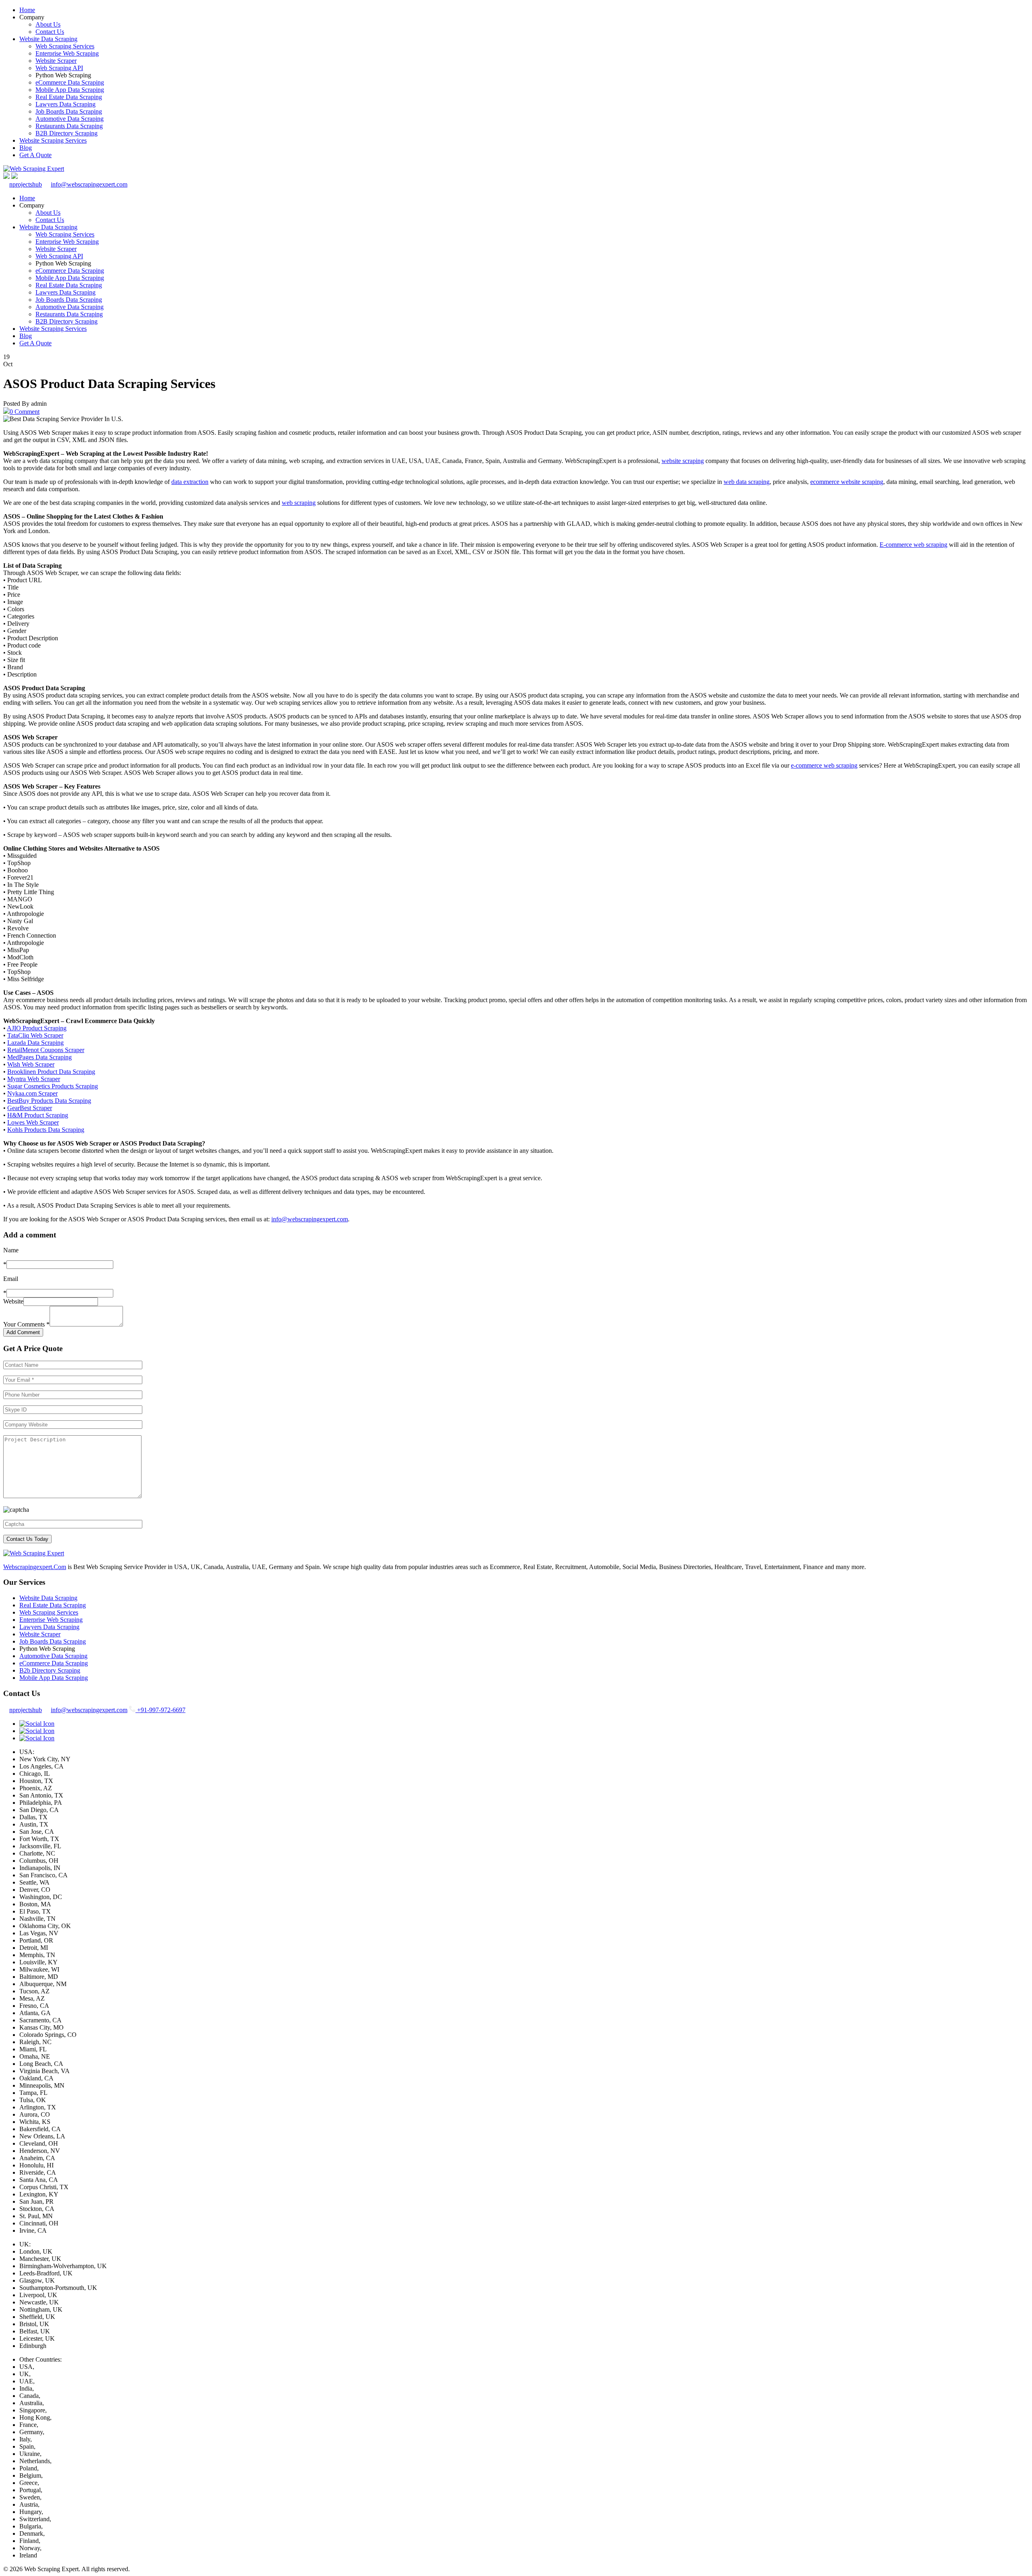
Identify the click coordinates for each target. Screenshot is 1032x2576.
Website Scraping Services (53, 140)
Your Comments (26, 1324)
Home (27, 10)
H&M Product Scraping (38, 1115)
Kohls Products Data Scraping (46, 1130)
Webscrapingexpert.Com (35, 1567)
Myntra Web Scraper (34, 1079)
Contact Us (50, 32)
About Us (48, 24)
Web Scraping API (59, 68)
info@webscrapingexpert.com (89, 184)
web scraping (299, 503)
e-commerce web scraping (824, 765)
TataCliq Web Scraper (35, 1035)
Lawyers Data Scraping (66, 104)
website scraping (683, 461)
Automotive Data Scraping (70, 119)
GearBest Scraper (30, 1108)
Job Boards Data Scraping (69, 111)
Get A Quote (35, 155)
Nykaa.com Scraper (32, 1093)
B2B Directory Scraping (67, 133)
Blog (26, 148)
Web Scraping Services (65, 46)
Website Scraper (56, 61)
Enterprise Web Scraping (67, 53)
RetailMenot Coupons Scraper (46, 1050)
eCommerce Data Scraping (70, 82)
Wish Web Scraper (31, 1064)
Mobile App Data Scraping (70, 90)
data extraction (190, 482)
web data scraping (747, 482)
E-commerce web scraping (913, 545)
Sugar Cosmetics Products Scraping (53, 1086)
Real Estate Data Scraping (69, 97)
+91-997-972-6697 (160, 1710)
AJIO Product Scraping (37, 1028)
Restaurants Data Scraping (69, 126)
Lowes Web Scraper (33, 1122)
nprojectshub (26, 184)
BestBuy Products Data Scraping (49, 1101)
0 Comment (25, 412)
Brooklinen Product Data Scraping (51, 1072)
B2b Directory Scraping (50, 1670)
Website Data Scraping (48, 39)
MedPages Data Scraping (40, 1057)
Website (13, 1301)
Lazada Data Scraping (35, 1043)
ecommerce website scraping (847, 482)
